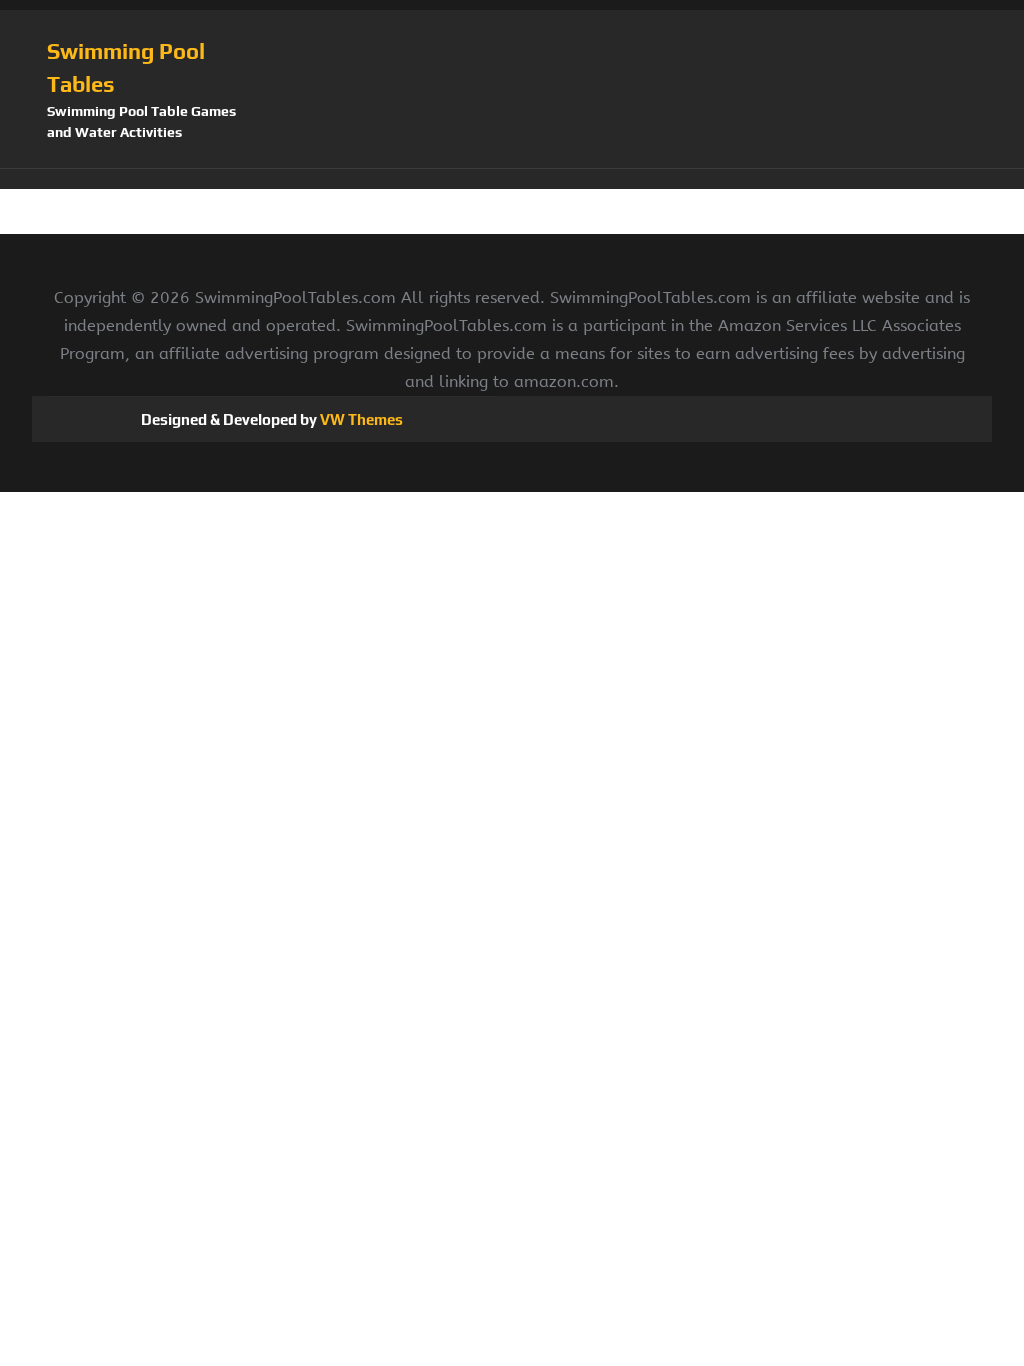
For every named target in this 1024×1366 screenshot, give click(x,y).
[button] (512, 179)
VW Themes (360, 419)
